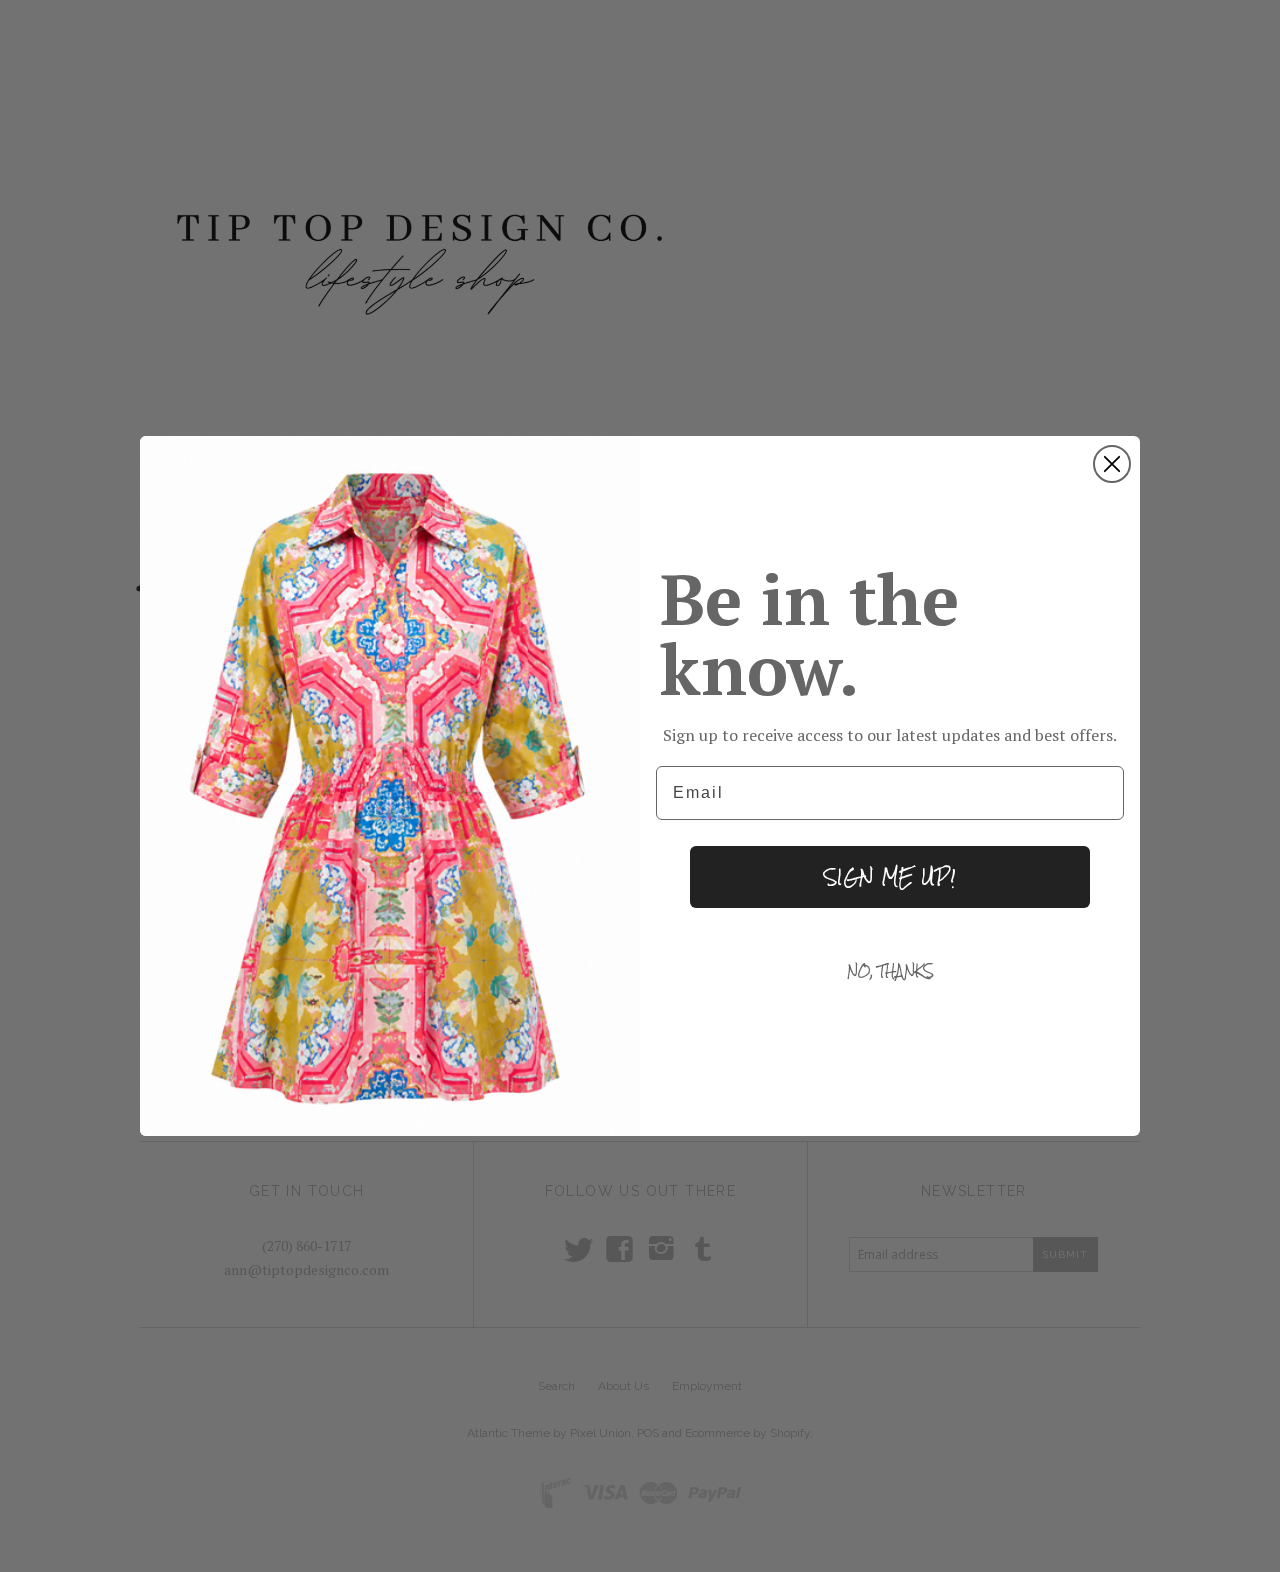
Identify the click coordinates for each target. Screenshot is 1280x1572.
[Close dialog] (1112, 464)
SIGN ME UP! (890, 876)
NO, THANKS (890, 971)
